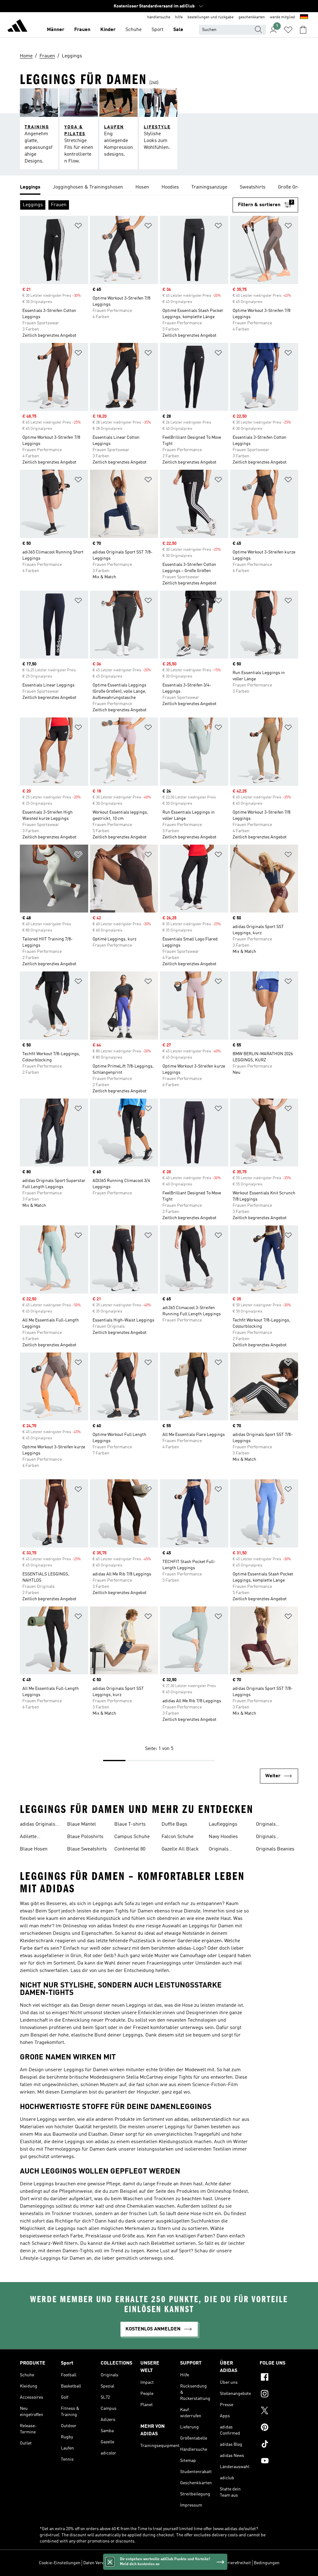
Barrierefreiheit (236, 2563)
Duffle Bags (174, 1824)
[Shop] (17, 27)
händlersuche (159, 17)
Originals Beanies (275, 1849)
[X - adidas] (279, 2411)
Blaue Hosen (34, 1849)
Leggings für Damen (211, 1926)
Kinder (108, 30)
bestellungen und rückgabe (211, 17)
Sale (178, 30)
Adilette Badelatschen (35, 1837)
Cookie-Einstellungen (60, 2563)
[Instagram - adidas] (279, 2395)
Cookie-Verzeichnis (154, 2563)
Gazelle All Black (180, 1849)
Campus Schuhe (132, 1837)
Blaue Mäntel (82, 1824)
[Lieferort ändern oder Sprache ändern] (304, 17)
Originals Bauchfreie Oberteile (268, 1837)
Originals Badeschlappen (273, 1825)
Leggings (65, 2229)
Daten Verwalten (99, 2563)
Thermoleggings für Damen (75, 2149)
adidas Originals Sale (38, 1825)
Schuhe (134, 30)
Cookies (125, 2563)
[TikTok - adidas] (279, 2445)
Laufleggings (223, 1824)
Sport (157, 30)
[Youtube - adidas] (279, 2462)
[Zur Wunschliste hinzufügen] (78, 227)
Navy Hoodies (223, 1837)
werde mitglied (282, 17)
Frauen (82, 30)
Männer (56, 30)
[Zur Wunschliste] (288, 30)
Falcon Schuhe (177, 1837)
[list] (159, 188)
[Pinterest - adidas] (279, 2428)
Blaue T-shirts (130, 1824)
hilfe (179, 17)
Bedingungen (267, 2563)
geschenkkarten (252, 17)
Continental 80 (130, 1849)
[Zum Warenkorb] (303, 30)
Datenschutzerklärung (196, 2563)
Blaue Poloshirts (85, 1837)
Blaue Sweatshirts (87, 1849)
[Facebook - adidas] (279, 2378)
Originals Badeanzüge (222, 1850)
